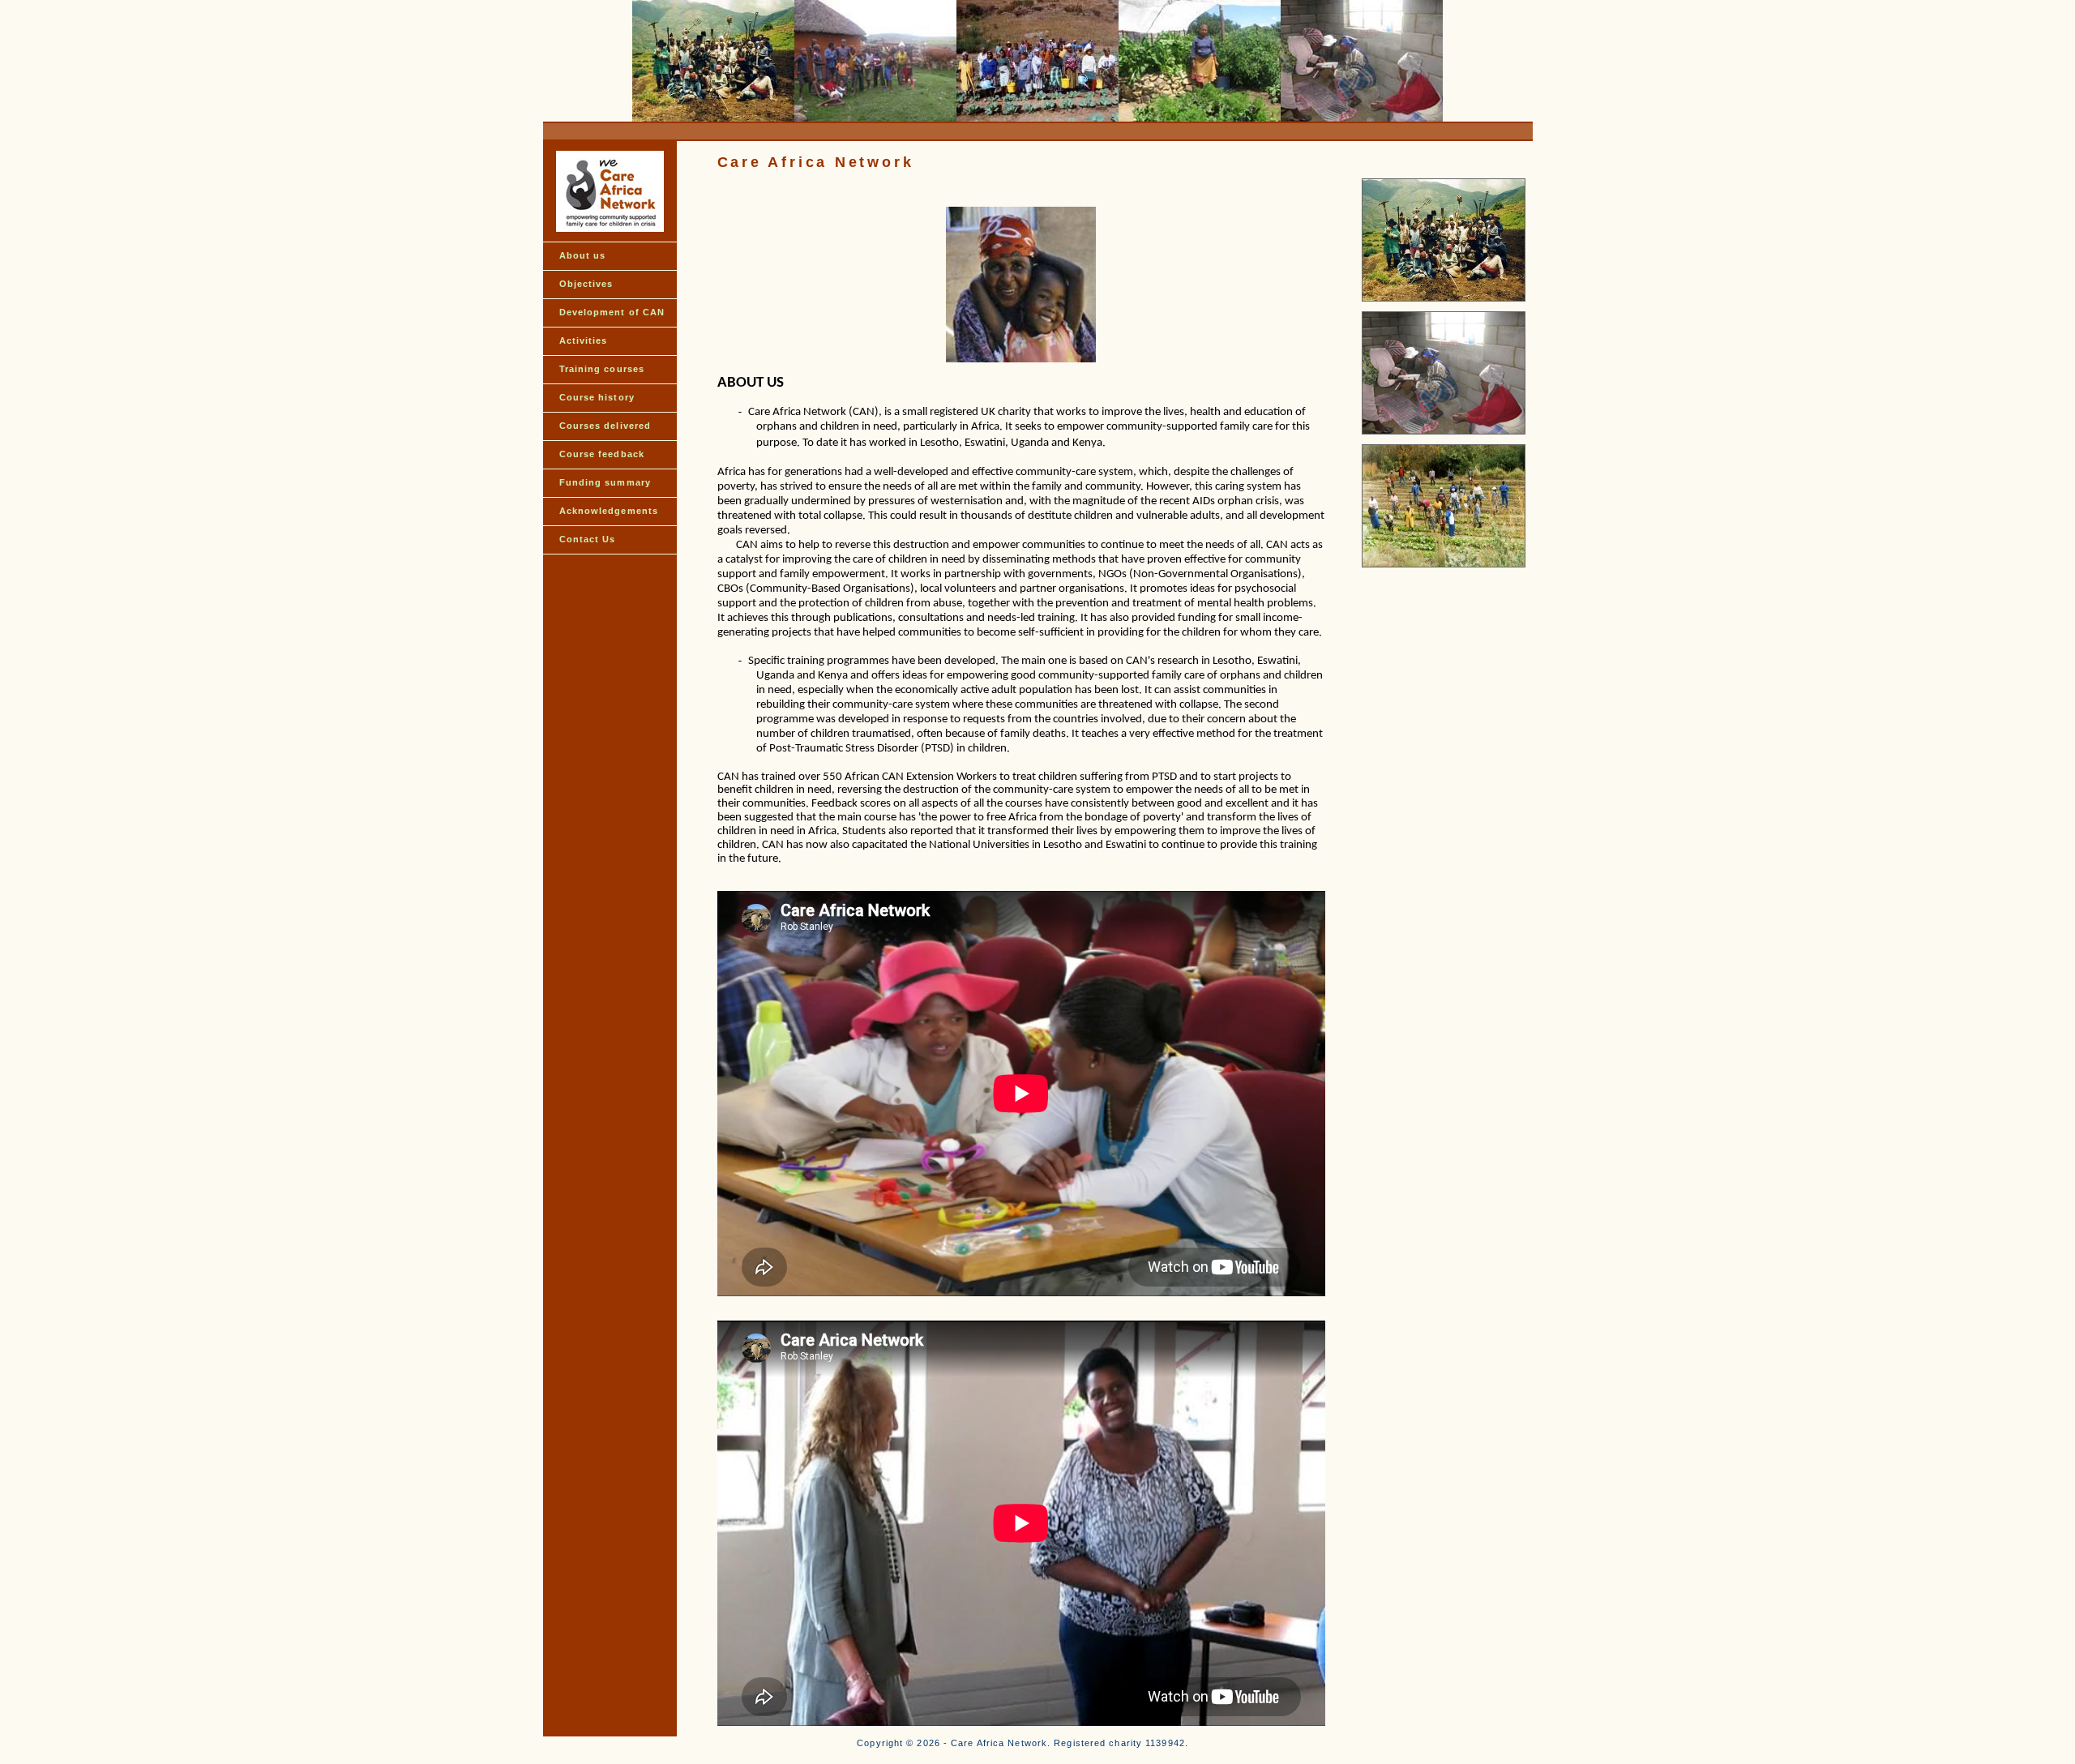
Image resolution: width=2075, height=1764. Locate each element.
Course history (597, 397)
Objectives (586, 284)
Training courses (602, 369)
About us (583, 255)
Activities (584, 340)
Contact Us (588, 539)
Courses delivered (605, 426)
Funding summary (605, 482)
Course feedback (602, 454)
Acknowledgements (609, 511)
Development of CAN (612, 312)
